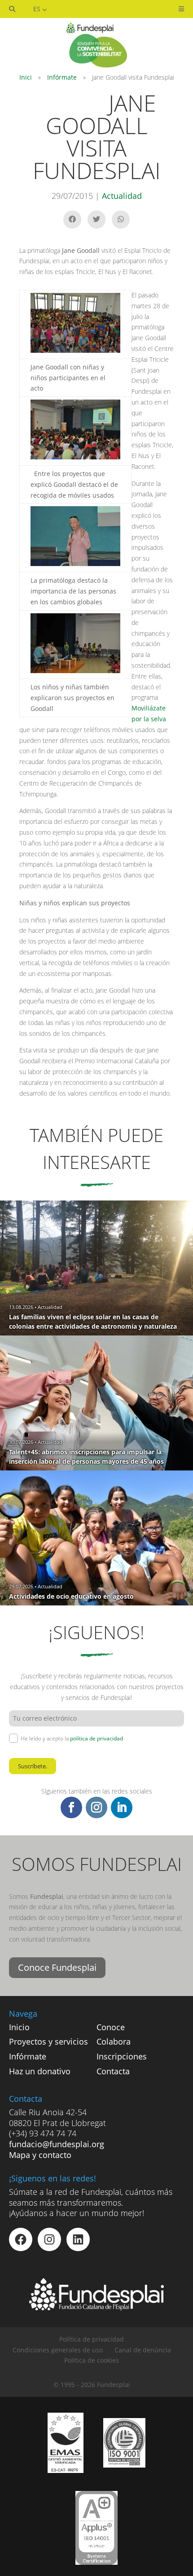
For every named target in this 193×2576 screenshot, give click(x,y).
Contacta (113, 2071)
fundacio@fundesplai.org (57, 2144)
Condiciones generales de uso (58, 2350)
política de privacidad (96, 1738)
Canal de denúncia (143, 2350)
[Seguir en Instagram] (96, 1807)
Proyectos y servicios (48, 2041)
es (38, 9)
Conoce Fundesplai (57, 1967)
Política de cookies (92, 2360)
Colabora (114, 2041)
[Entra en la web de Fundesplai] (96, 2308)
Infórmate (62, 77)
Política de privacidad (92, 2339)
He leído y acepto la (72, 1738)
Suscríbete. (33, 1766)
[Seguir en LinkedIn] (122, 1807)
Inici (26, 77)
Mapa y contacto (40, 2155)
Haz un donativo (40, 2071)
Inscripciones (122, 2056)
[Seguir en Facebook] (71, 1807)
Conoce (111, 2027)
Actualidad (122, 196)
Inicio (19, 2027)
